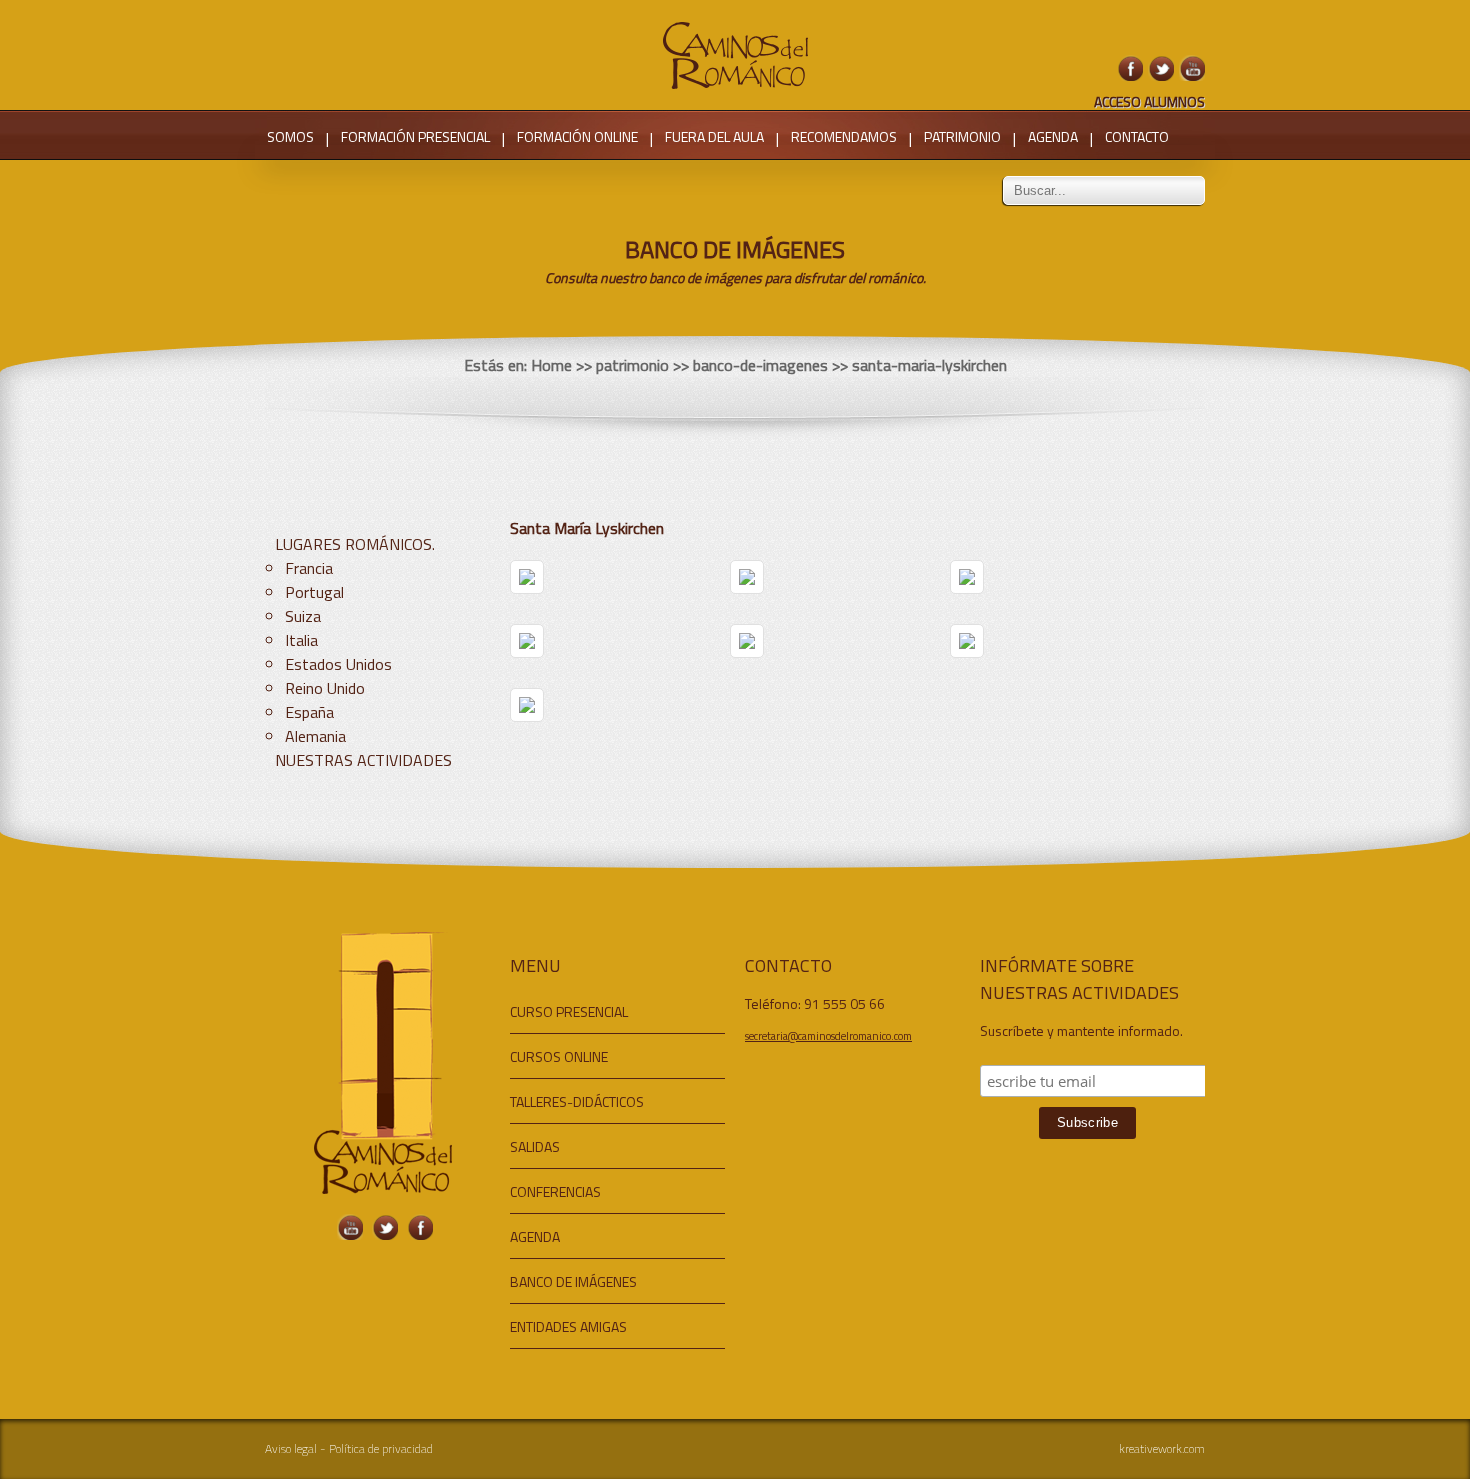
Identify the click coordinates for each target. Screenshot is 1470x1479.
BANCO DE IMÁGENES (573, 1281)
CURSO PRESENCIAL (569, 1011)
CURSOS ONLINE (559, 1056)
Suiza (303, 616)
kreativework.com (1162, 1448)
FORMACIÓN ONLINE (577, 136)
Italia (301, 640)
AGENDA (1053, 136)
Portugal (314, 592)
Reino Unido (325, 688)
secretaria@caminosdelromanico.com (828, 1036)
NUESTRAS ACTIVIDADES (363, 760)
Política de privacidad (381, 1448)
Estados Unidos (338, 664)
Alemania (315, 736)
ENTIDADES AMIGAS (568, 1326)
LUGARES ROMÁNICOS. (355, 544)
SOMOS (290, 136)
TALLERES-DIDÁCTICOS (577, 1101)
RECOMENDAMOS (844, 136)
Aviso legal (291, 1448)
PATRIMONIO (962, 136)
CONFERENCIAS (555, 1191)
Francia (309, 568)
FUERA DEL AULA (714, 136)
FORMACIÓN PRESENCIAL (415, 136)
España (309, 712)
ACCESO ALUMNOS (1149, 101)
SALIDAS (535, 1146)
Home (551, 365)
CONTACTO (1137, 136)
